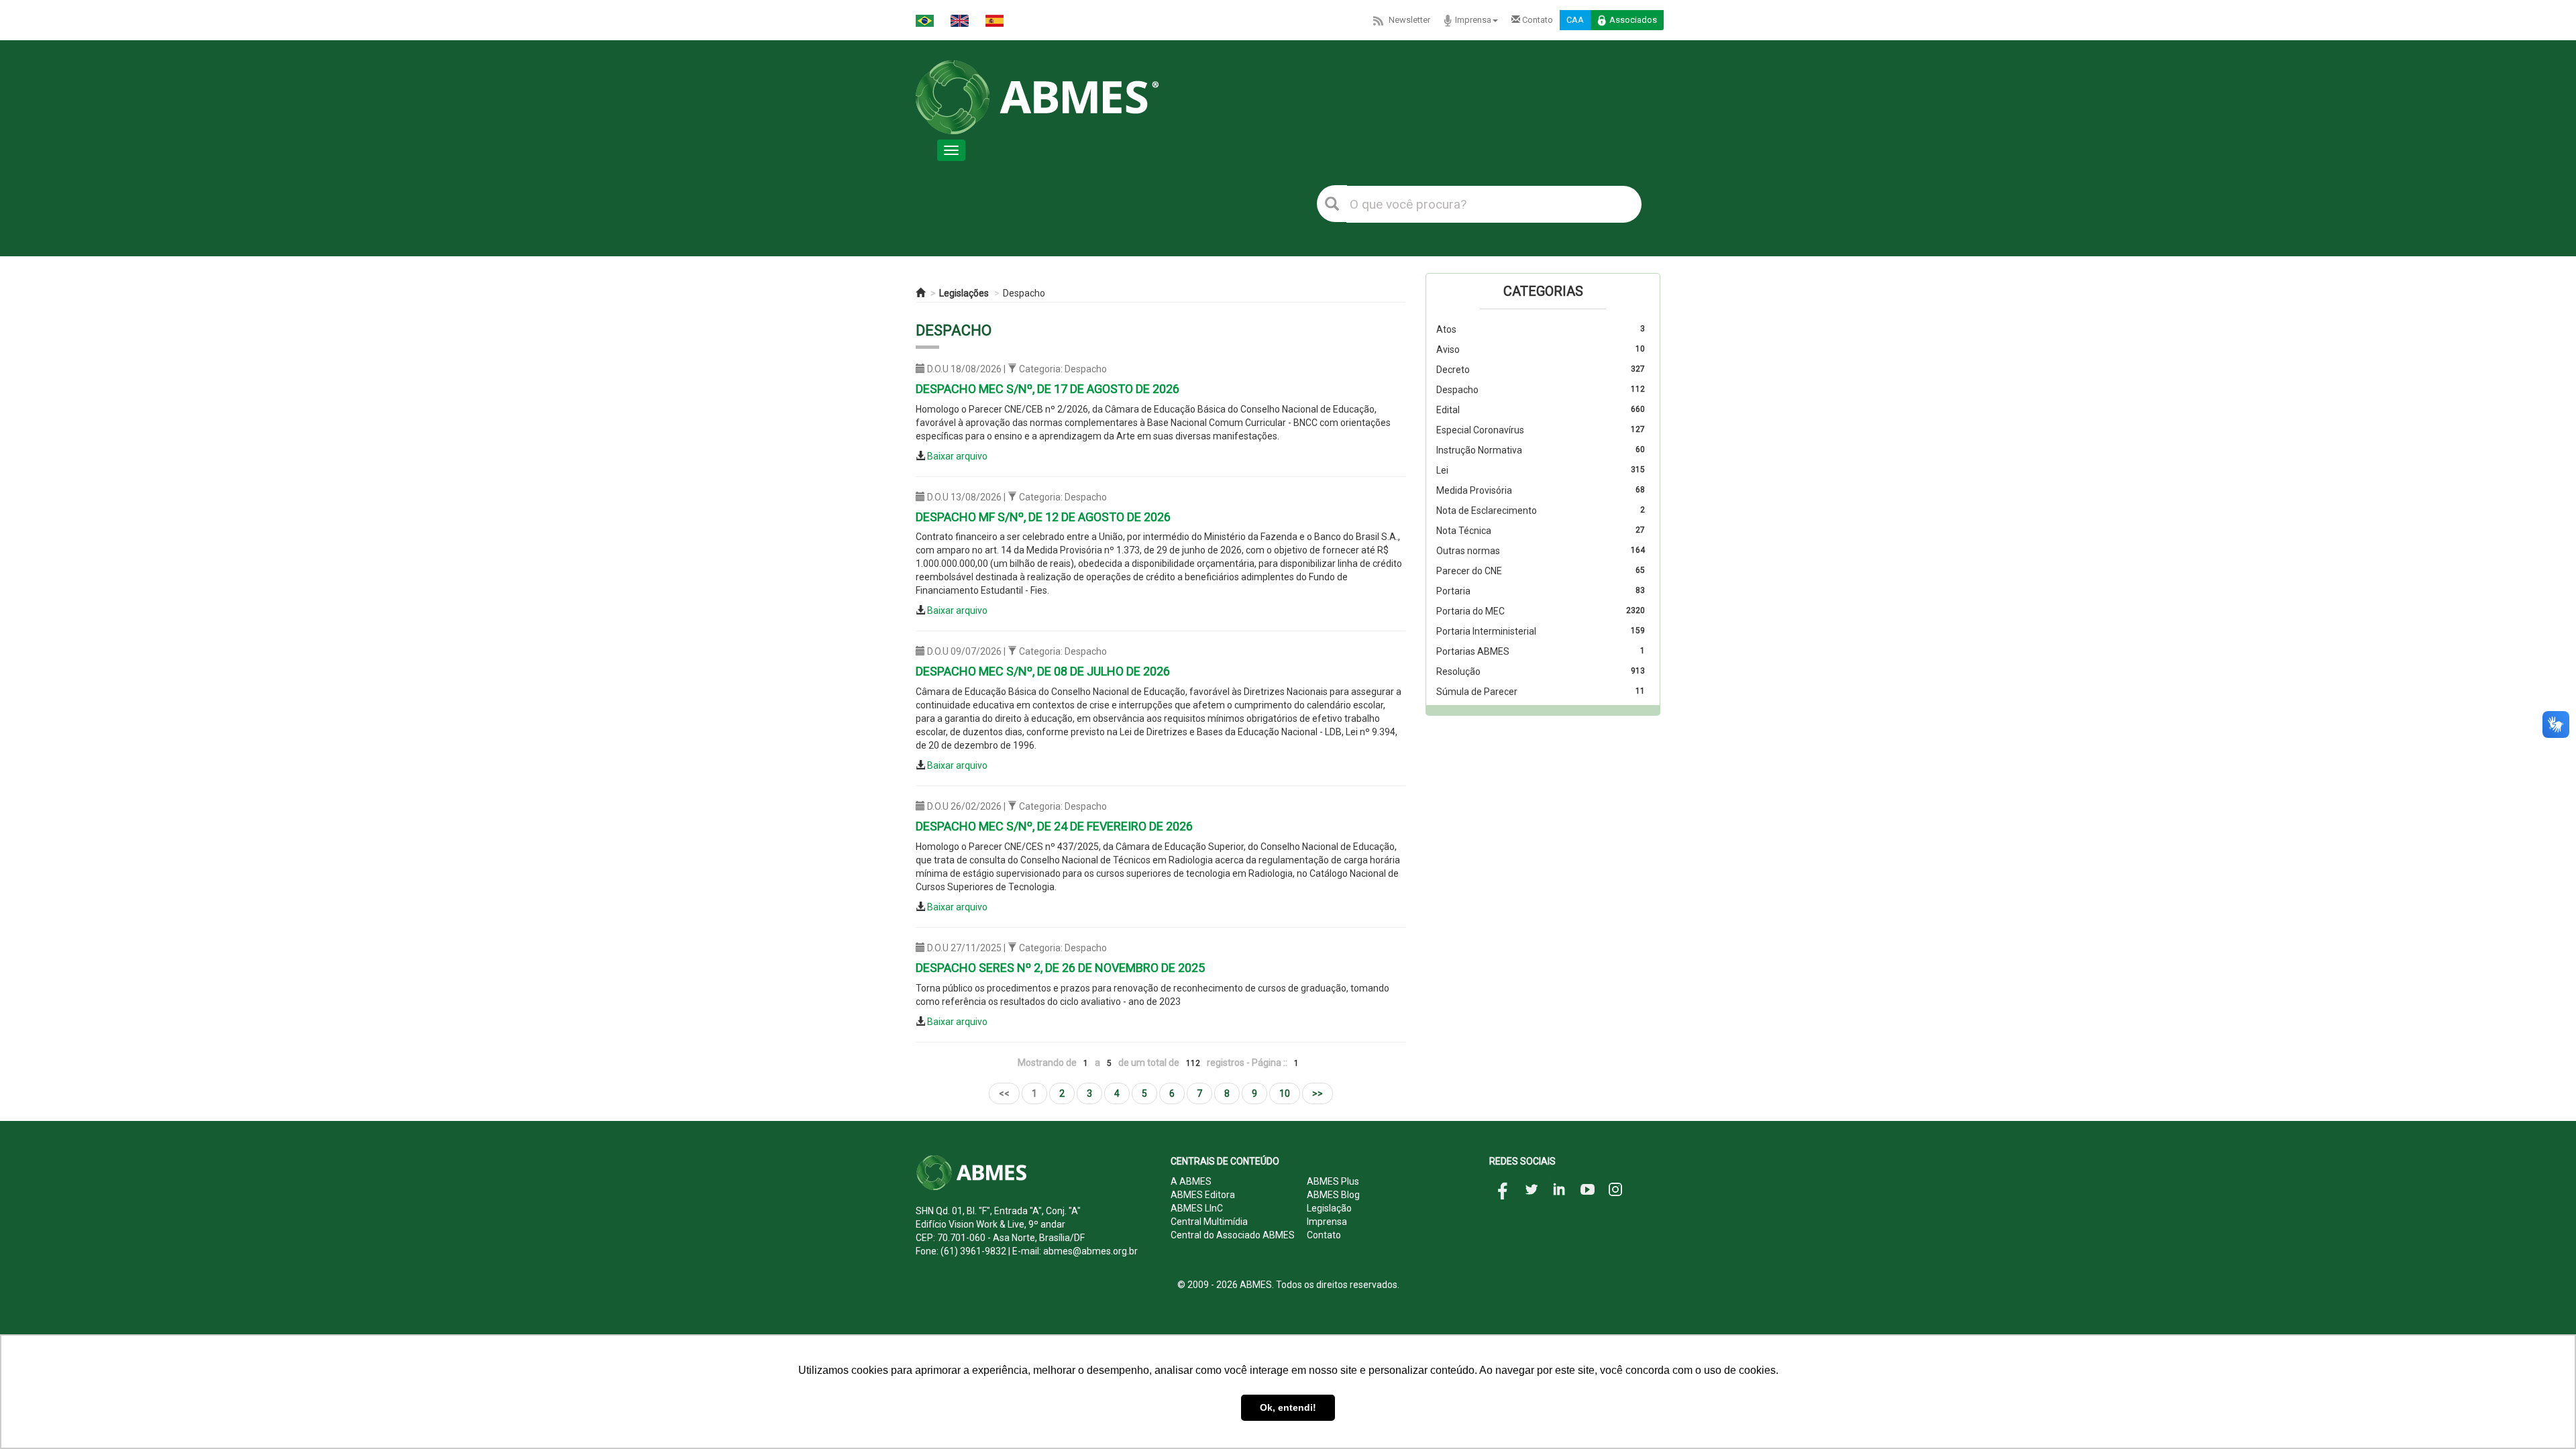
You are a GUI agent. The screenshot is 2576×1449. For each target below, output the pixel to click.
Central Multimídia (1209, 1222)
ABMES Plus (1333, 1181)
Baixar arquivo (957, 456)
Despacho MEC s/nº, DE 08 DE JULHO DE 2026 (1043, 671)
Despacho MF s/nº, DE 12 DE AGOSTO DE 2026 (1043, 517)
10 (1285, 1093)
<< (1004, 1093)
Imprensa (1473, 20)
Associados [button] (1633, 20)
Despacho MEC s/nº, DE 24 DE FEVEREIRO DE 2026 (1054, 826)
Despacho (1024, 293)
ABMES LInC (1197, 1208)
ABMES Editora (1203, 1195)
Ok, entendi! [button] (1288, 1407)
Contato (1537, 20)
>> (1318, 1093)
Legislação (1329, 1208)
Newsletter (1409, 20)
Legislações (964, 293)
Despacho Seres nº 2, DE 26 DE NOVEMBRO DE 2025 (1060, 968)
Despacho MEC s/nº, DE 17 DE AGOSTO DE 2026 (1048, 389)
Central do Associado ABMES (1233, 1235)
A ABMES (1191, 1181)
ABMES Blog (1333, 1195)
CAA (1575, 20)
